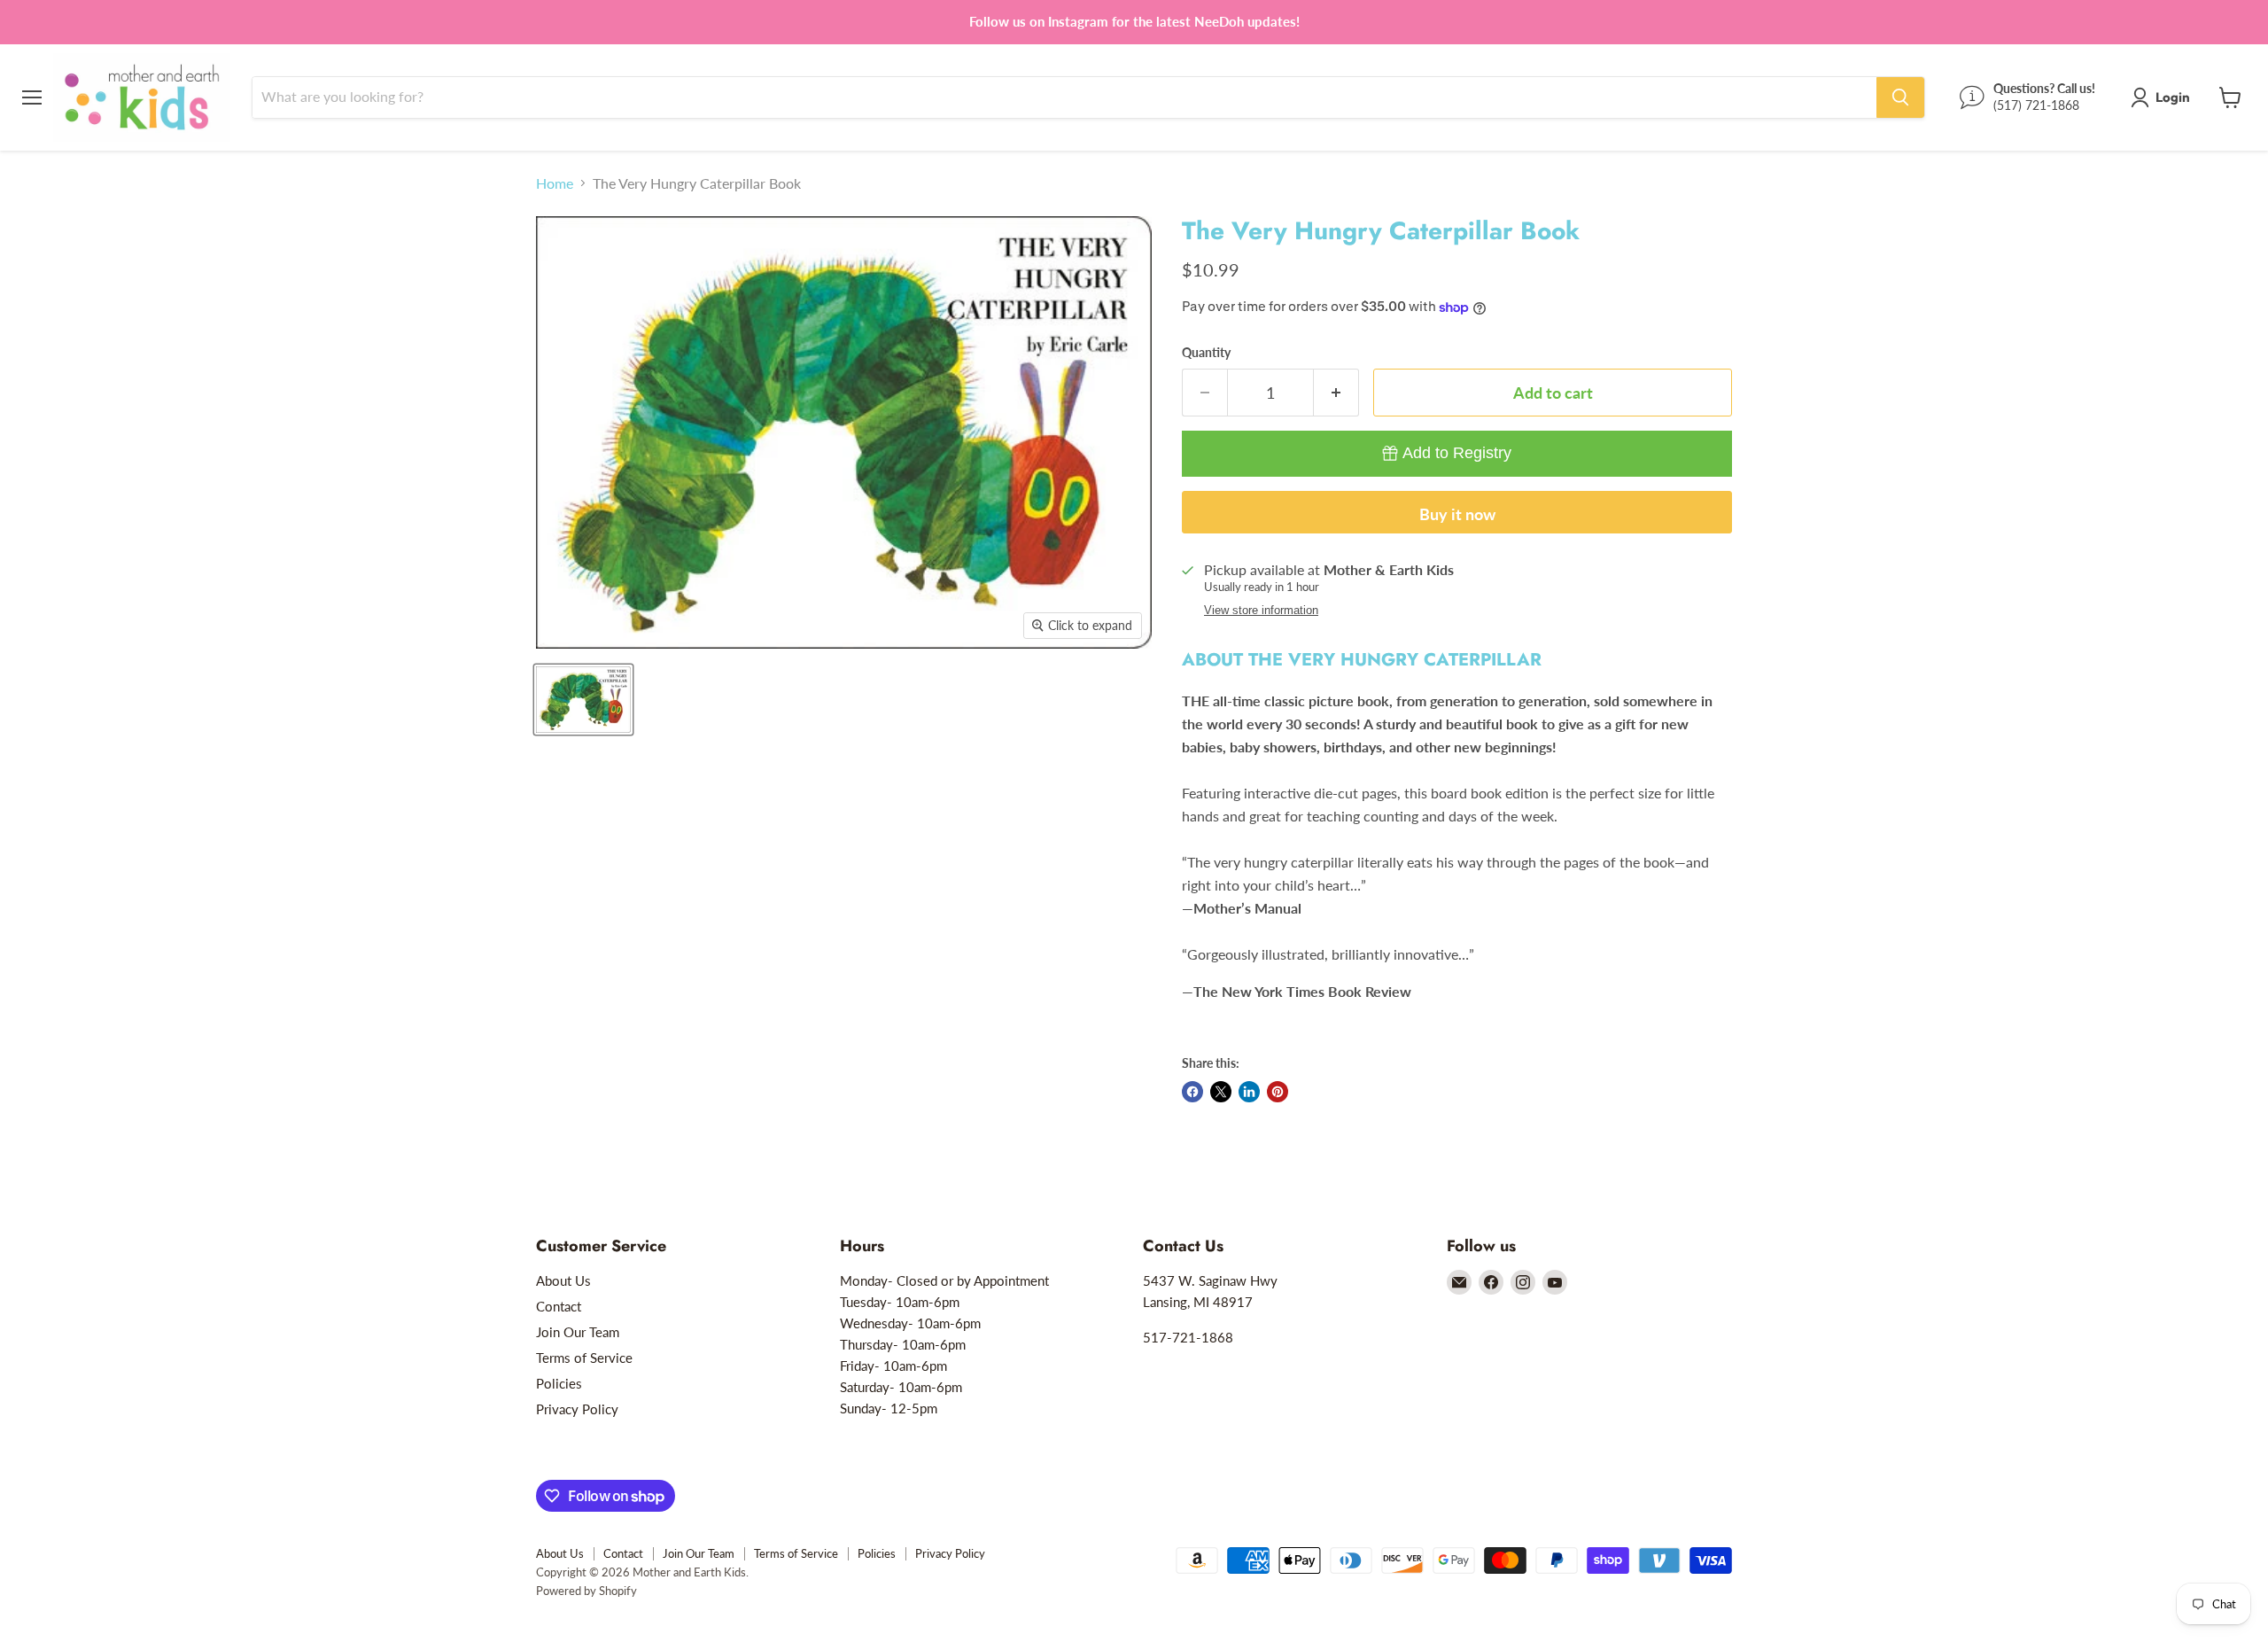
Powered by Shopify (586, 1591)
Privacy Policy (577, 1409)
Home (555, 183)
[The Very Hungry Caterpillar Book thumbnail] (583, 700)
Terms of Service (584, 1358)
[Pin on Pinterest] (1278, 1092)
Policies (559, 1383)
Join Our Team (578, 1332)
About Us (563, 1280)
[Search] (1900, 97)
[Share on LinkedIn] (1249, 1092)
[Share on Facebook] (1192, 1092)
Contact (559, 1306)
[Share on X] (1221, 1092)
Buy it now (1457, 514)
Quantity (1206, 353)
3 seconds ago (1457, 453)
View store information (1261, 611)
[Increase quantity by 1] (1336, 393)
